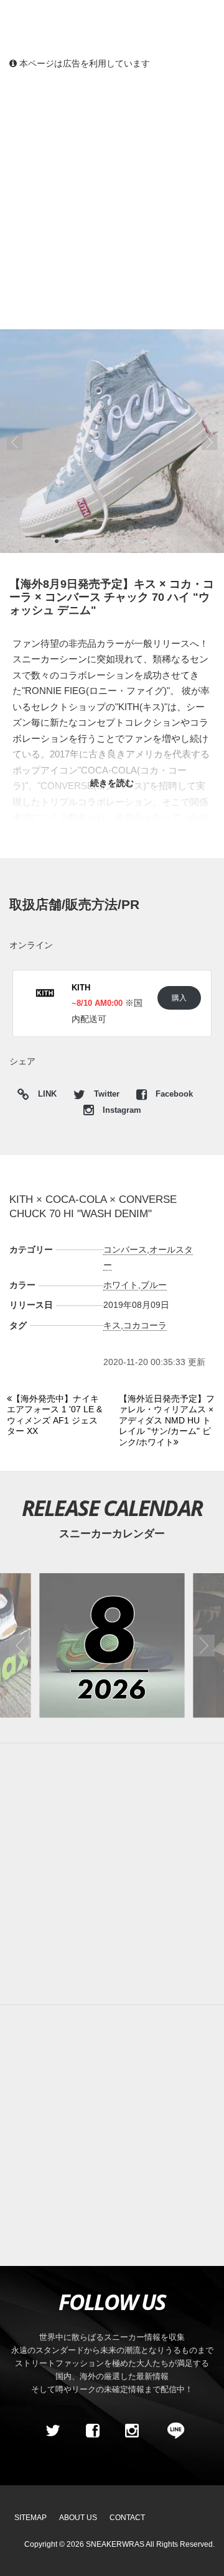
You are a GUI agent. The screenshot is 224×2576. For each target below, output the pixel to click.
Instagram (121, 1110)
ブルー (154, 1285)
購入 (179, 998)
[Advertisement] (112, 199)
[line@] (172, 2431)
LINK (44, 1096)
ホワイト (121, 1285)
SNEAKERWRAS (115, 2544)
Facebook (173, 1094)
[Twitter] (53, 2431)
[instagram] (132, 2431)
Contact (127, 2518)
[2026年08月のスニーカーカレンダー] (112, 1646)
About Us (78, 2518)
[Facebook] (92, 2431)
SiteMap (30, 2518)
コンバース (125, 1249)
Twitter (107, 1094)
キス (112, 1325)
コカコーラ (145, 1325)
